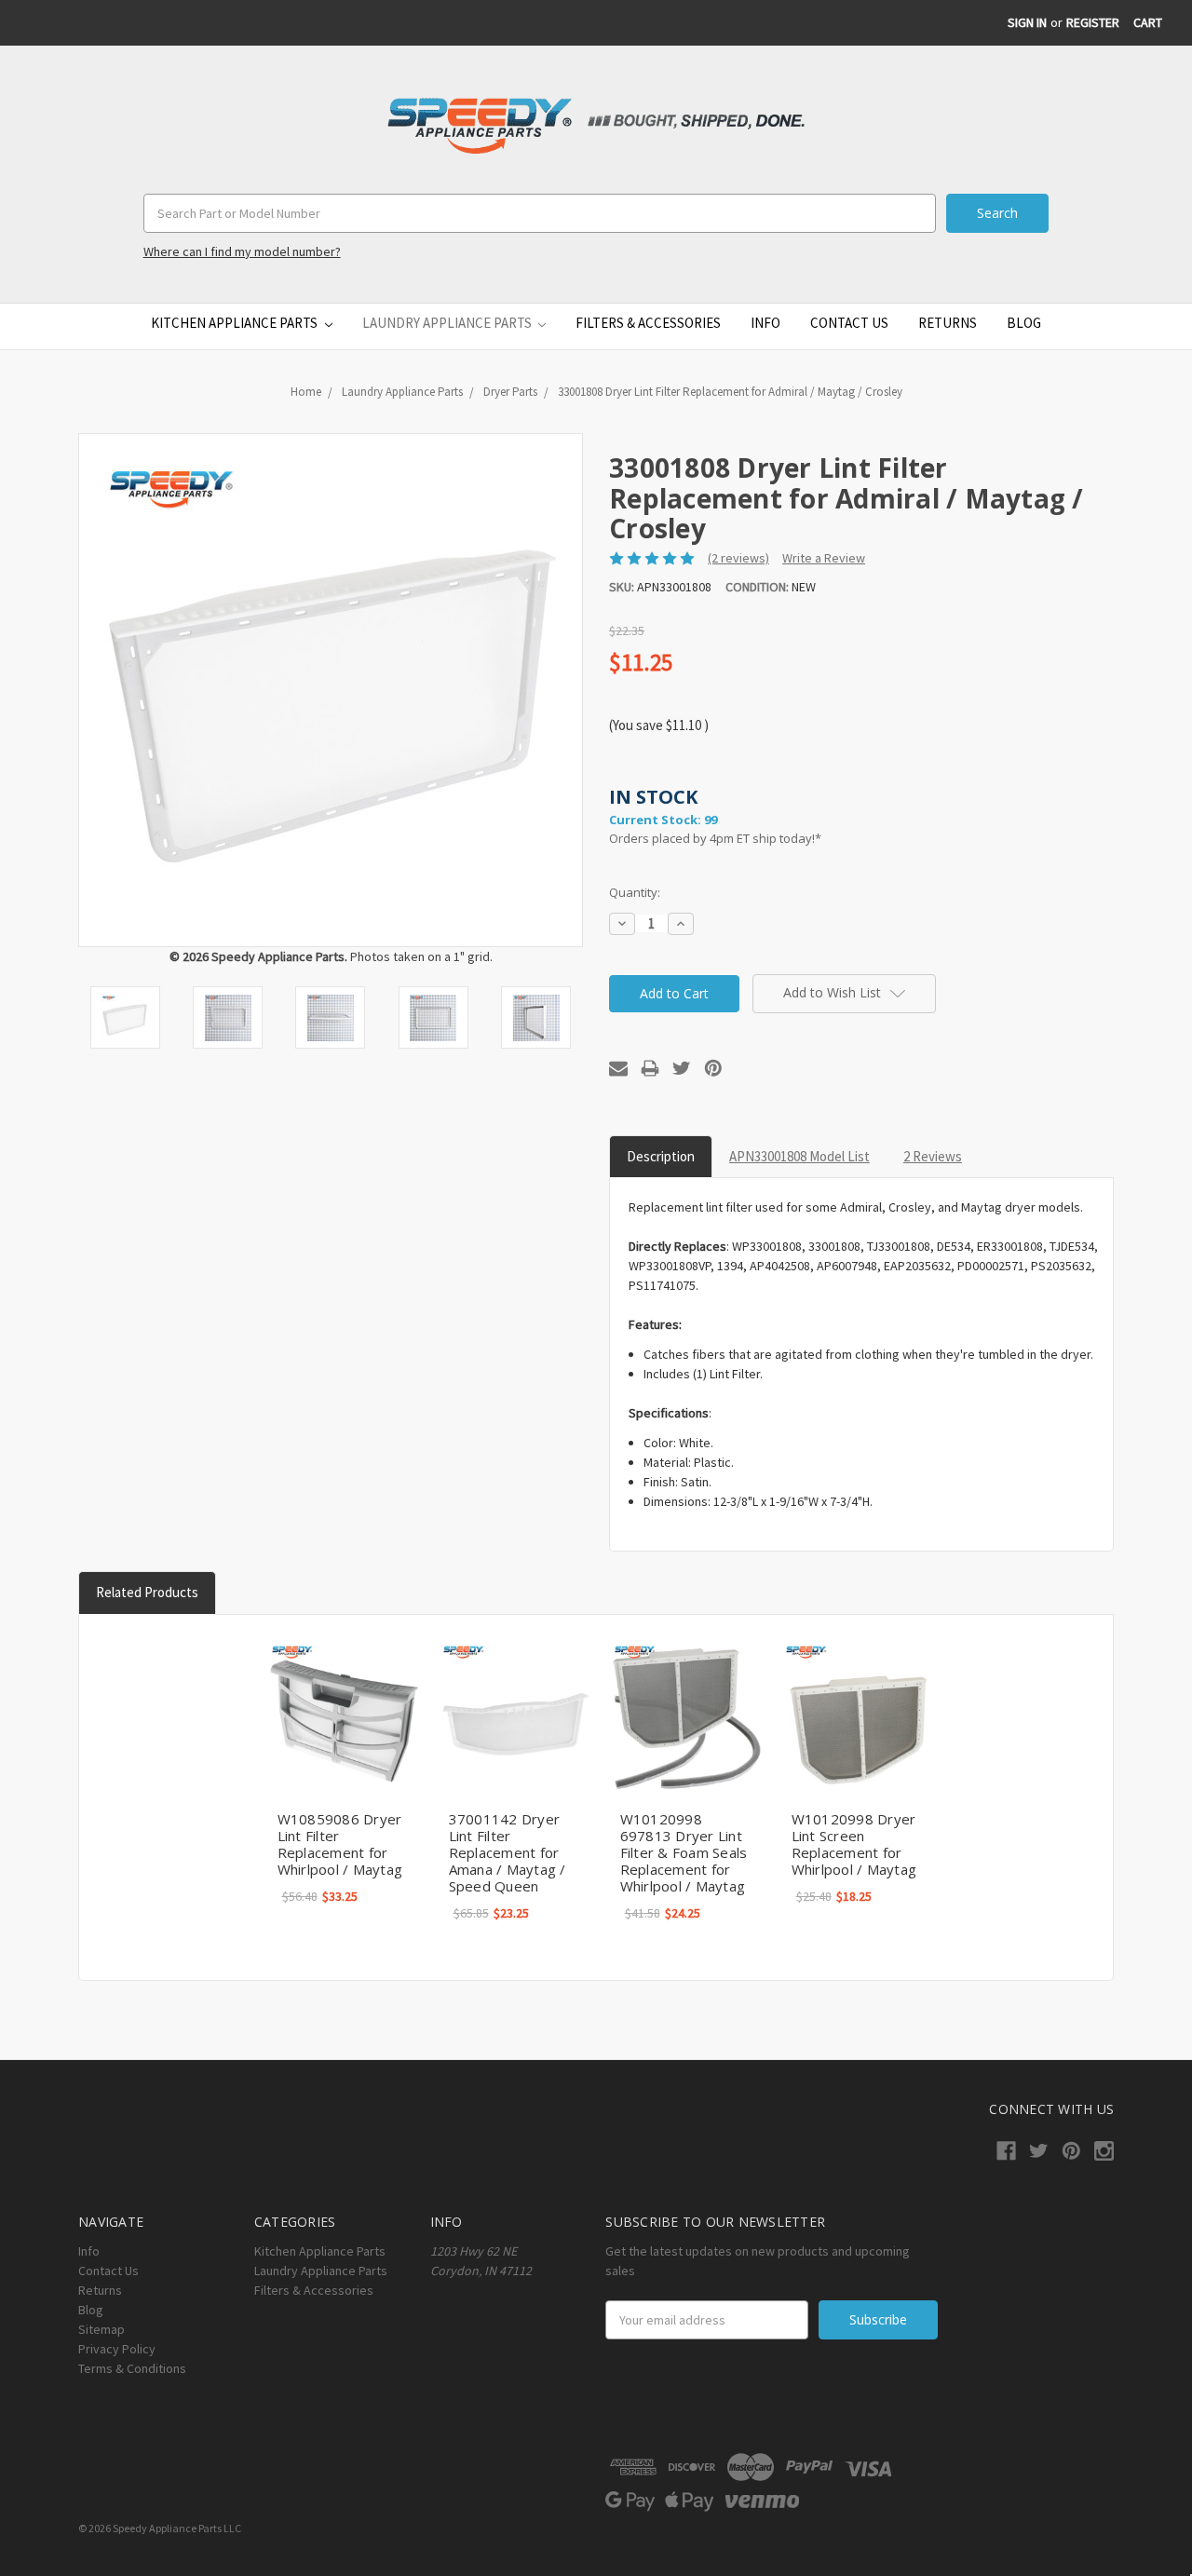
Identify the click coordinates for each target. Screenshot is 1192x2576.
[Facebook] (1006, 2151)
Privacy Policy (117, 2349)
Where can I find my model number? (242, 251)
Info (765, 323)
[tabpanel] (344, 1775)
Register (1093, 22)
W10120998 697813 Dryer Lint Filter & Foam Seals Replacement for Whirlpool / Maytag (684, 1852)
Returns (948, 323)
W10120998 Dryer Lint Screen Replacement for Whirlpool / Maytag (854, 1844)
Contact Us (849, 323)
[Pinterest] (713, 1068)
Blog (1024, 323)
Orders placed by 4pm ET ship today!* (715, 815)
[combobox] (540, 213)
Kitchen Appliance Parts (236, 323)
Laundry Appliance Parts (448, 323)
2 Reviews (933, 1156)
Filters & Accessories (648, 323)
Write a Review (824, 558)
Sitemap (102, 2329)
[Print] (650, 1068)
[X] (682, 1068)
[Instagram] (1104, 2151)
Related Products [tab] (147, 1592)
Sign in (1027, 22)
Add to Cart (344, 1717)
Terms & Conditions (132, 2368)
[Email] (618, 1068)
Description (661, 1156)
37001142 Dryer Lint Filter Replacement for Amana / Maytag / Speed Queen (508, 1852)
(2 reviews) (738, 558)
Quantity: (635, 892)
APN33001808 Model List (799, 1156)
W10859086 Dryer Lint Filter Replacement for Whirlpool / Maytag (340, 1844)
